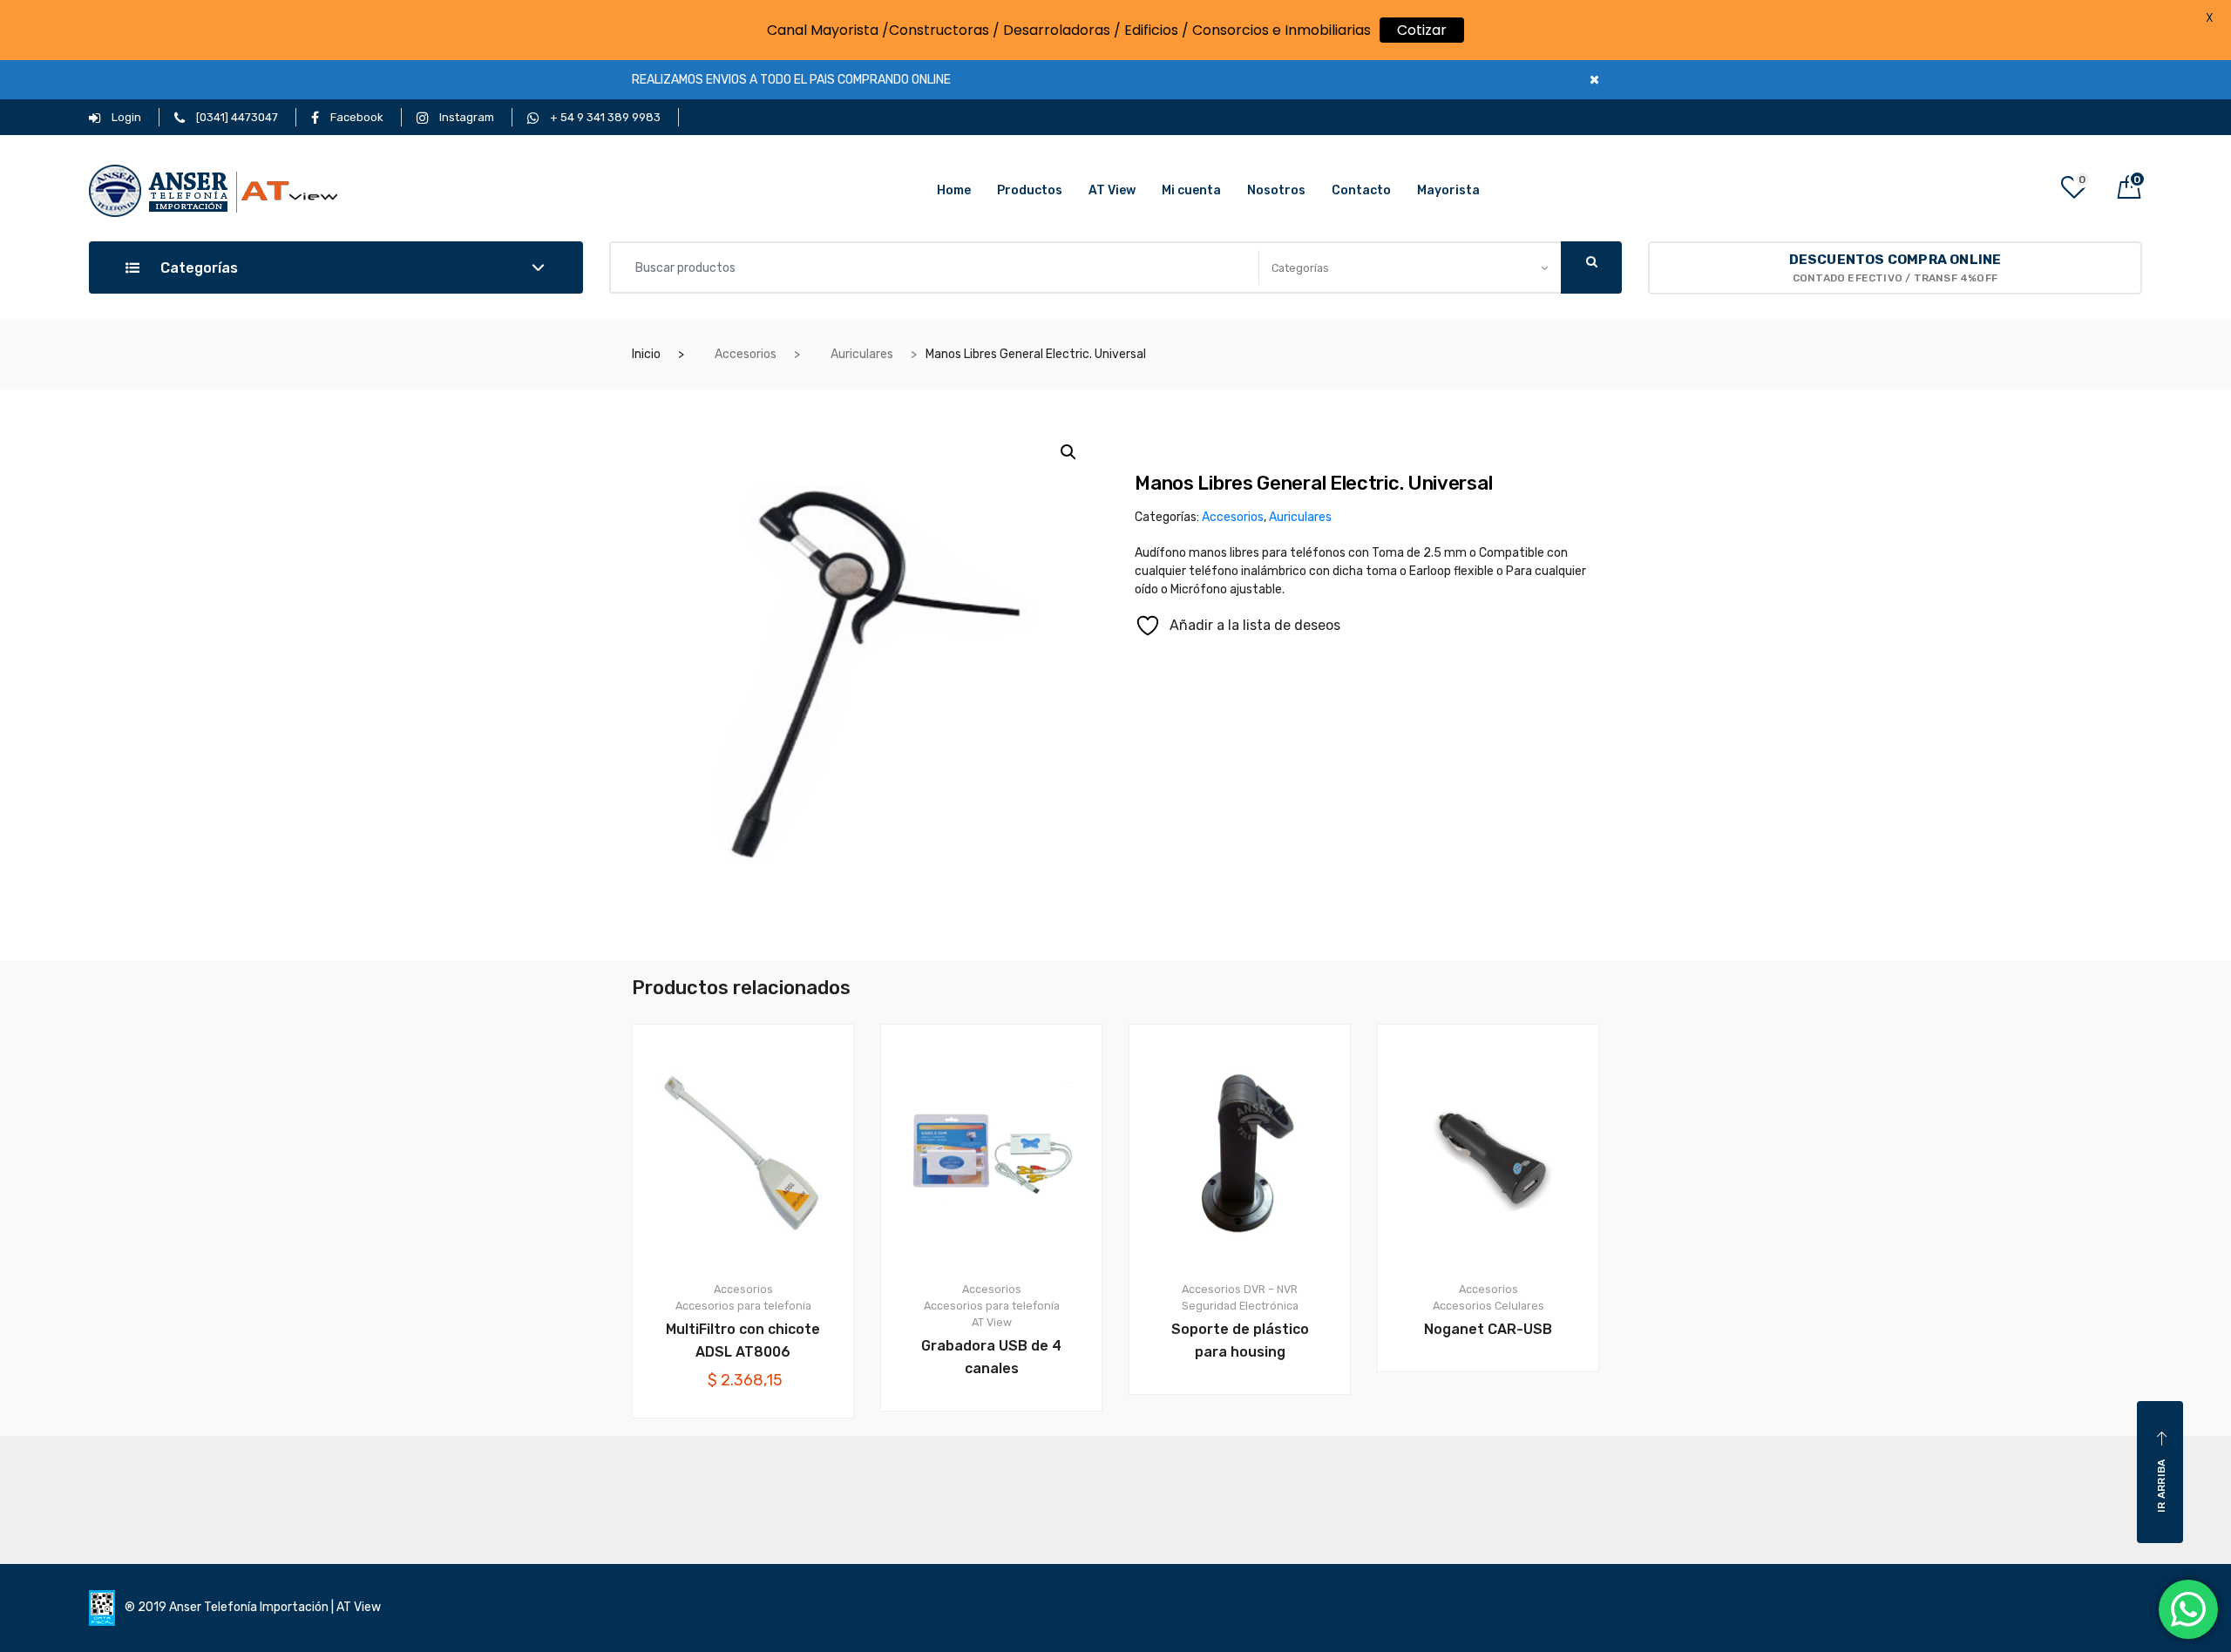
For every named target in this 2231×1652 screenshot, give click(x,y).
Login (125, 117)
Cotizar (1422, 30)
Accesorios (746, 354)
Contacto (1361, 190)
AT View (1112, 190)
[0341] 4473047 (236, 117)
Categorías (197, 268)
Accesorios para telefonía (743, 1306)
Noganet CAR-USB (1488, 1329)
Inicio (646, 354)
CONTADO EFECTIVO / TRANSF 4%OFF (1895, 268)
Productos (1030, 190)
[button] (1068, 452)
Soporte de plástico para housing (1240, 1341)
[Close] (1594, 80)
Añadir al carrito (753, 1477)
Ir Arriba (2161, 1486)
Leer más (1002, 1470)
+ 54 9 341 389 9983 (604, 117)
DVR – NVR (1271, 1289)
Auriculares (862, 354)
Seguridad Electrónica (1240, 1306)
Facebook (356, 117)
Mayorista (1448, 190)
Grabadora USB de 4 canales (991, 1357)
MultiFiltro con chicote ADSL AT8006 (743, 1341)
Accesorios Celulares (1488, 1306)
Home (954, 190)
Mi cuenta (1191, 190)
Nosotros (1276, 190)
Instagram (465, 117)
